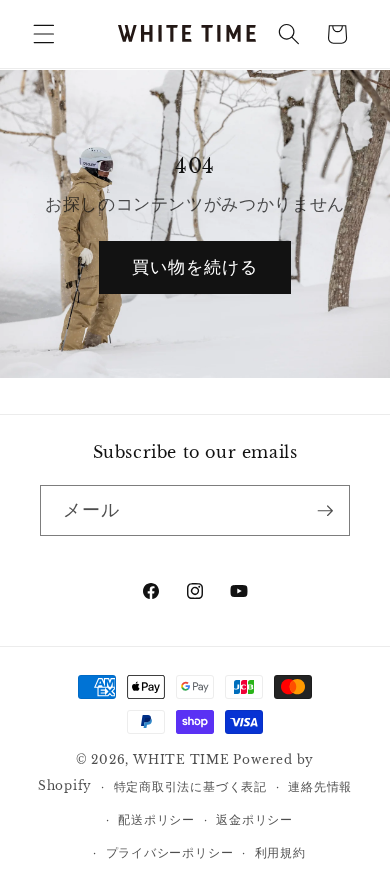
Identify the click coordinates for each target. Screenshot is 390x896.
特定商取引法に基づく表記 (190, 786)
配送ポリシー (156, 819)
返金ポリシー (254, 819)
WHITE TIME (181, 759)
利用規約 (280, 852)
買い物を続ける (195, 267)
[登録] (325, 511)
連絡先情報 (320, 786)
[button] (44, 34)
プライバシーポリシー (170, 852)
